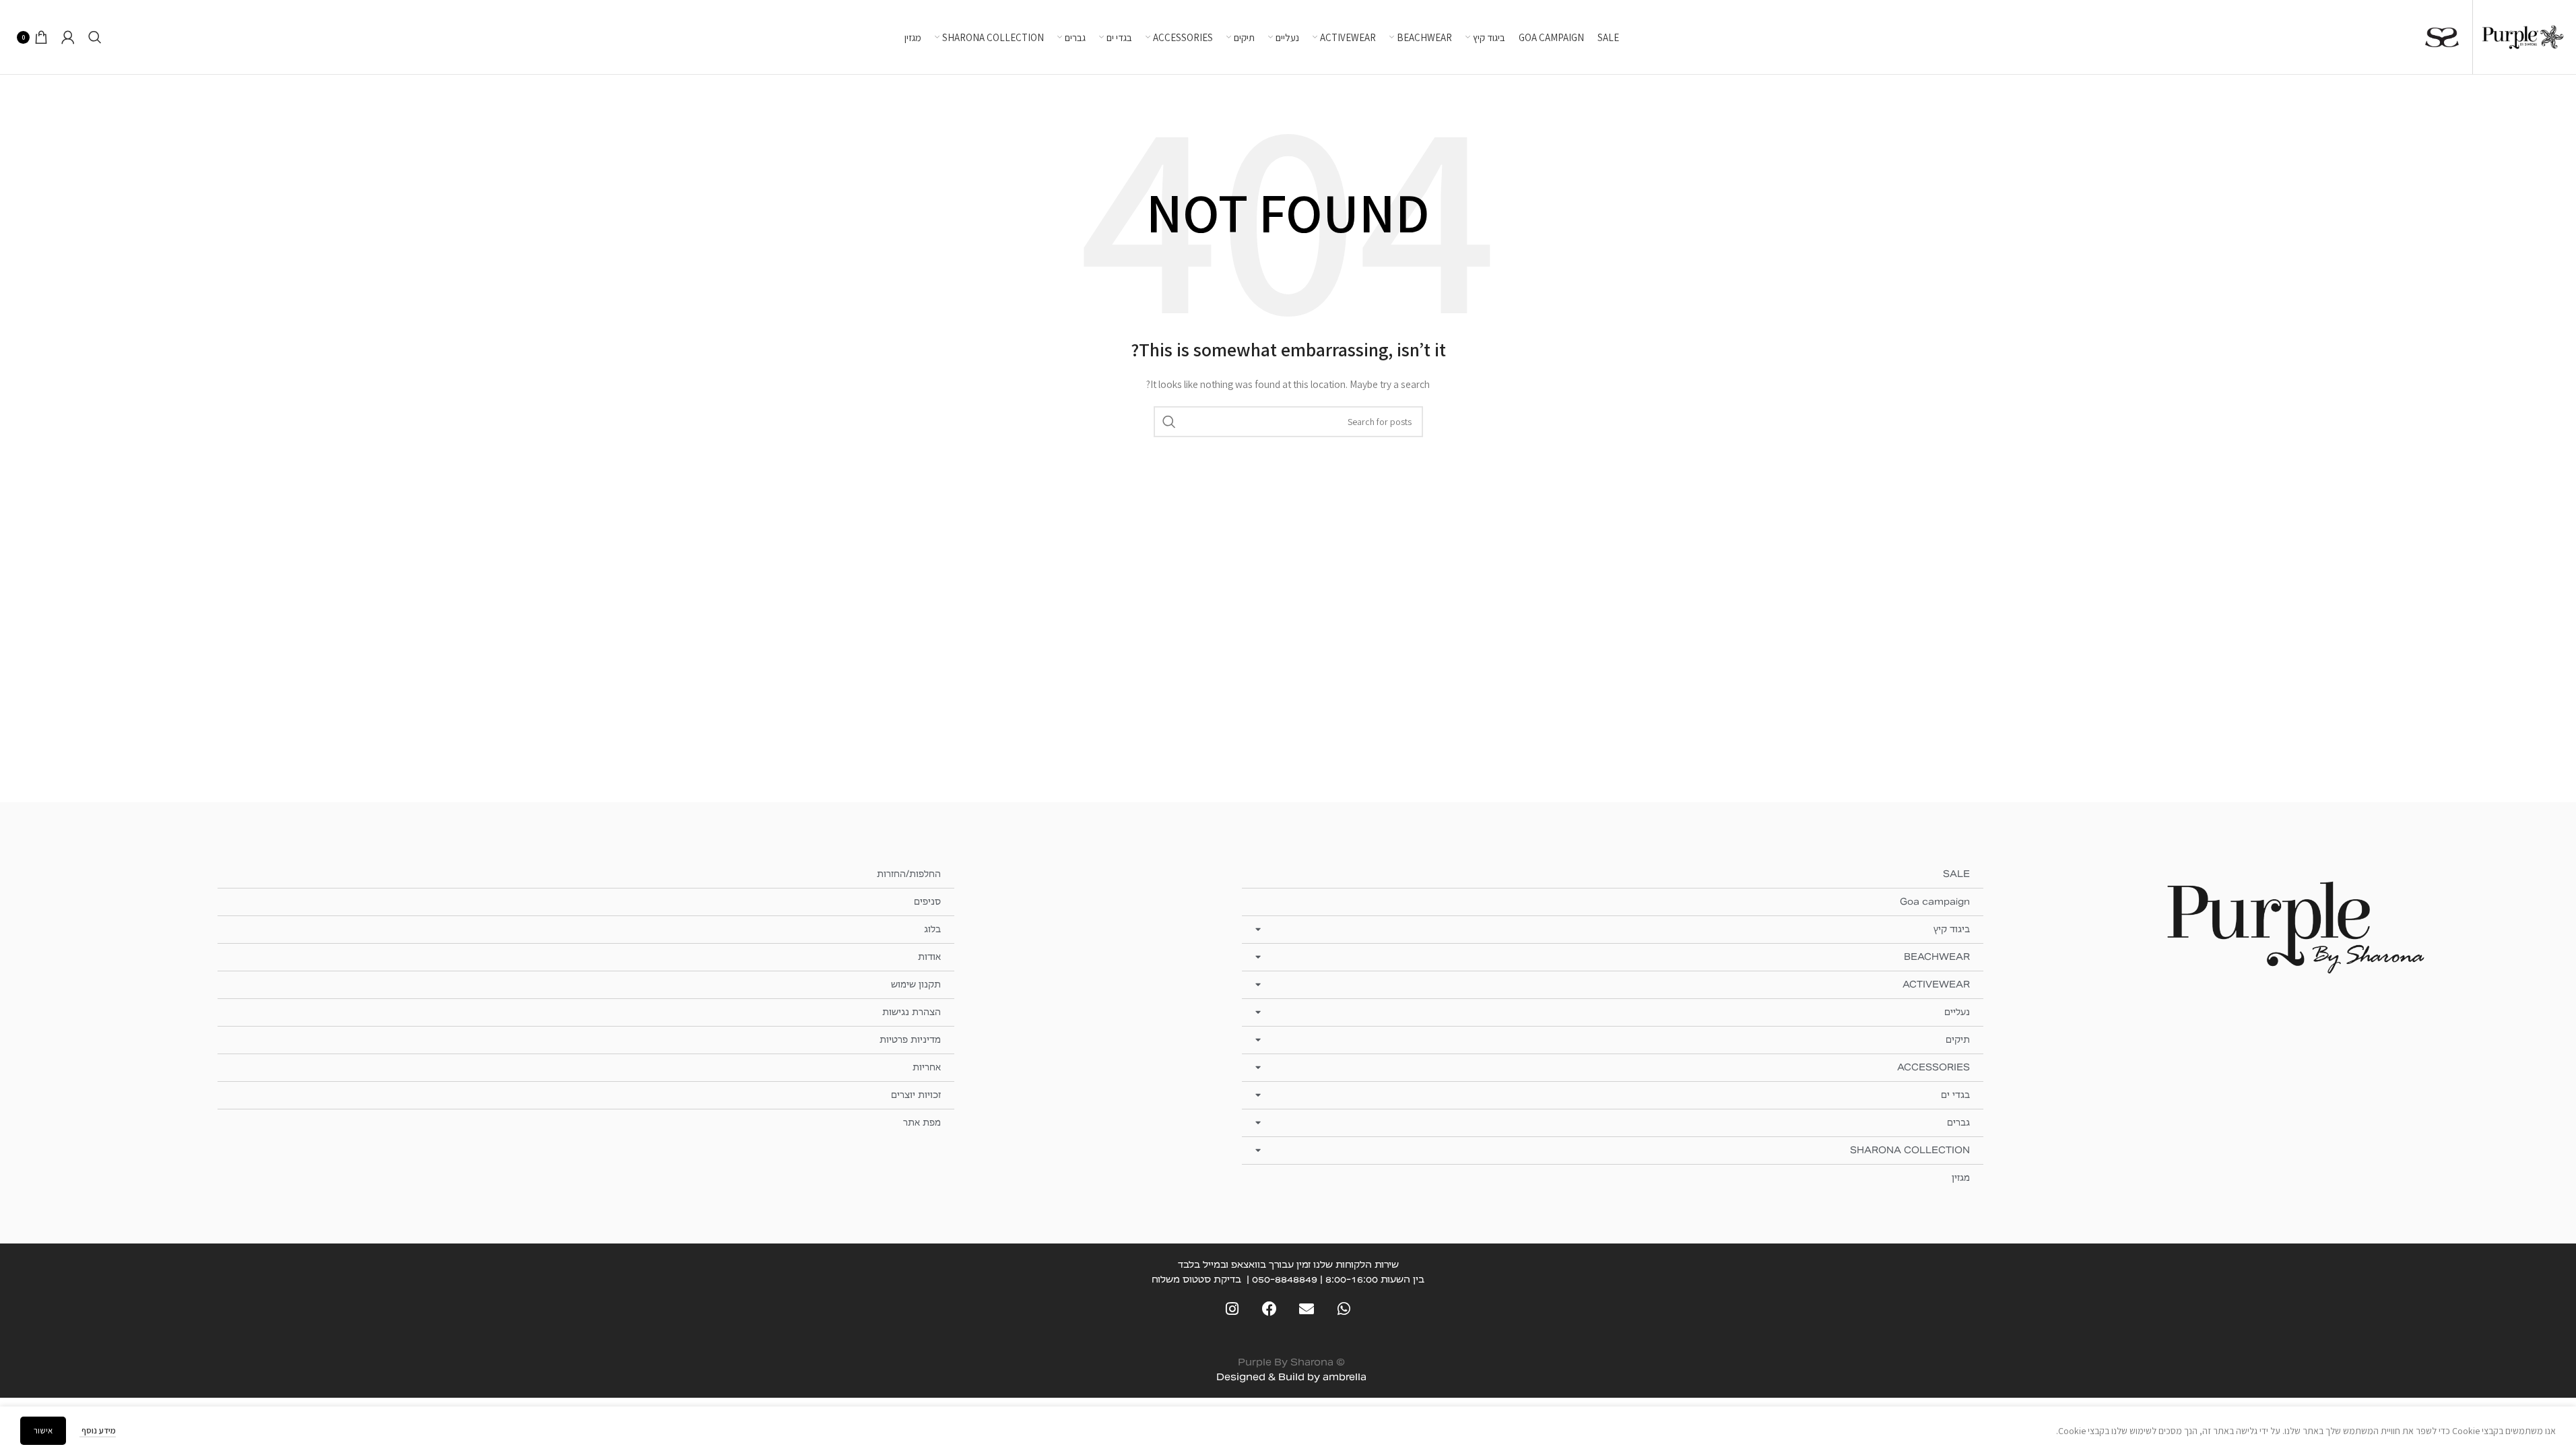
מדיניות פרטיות (910, 1040)
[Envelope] (1307, 1308)
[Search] (95, 37)
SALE (1956, 874)
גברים (1958, 1123)
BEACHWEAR (1937, 957)
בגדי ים (1955, 1095)
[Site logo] (2523, 36)
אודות (929, 957)
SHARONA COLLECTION (1910, 1150)
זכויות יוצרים (916, 1095)
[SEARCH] (1169, 422)
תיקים (1958, 1040)
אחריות (927, 1067)
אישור (43, 1430)
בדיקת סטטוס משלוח (1196, 1279)
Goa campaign (1935, 902)
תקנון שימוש (916, 984)
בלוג (932, 929)
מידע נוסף (98, 1430)
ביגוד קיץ (1952, 929)
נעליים (1957, 1012)
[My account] (68, 37)
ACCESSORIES (1934, 1067)
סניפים (927, 902)
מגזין (1961, 1178)
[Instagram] (1232, 1308)
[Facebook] (1269, 1308)
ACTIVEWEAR (1936, 984)
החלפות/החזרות (909, 874)
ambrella (1345, 1377)
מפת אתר (922, 1123)
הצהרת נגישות (912, 1012)
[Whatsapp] (1344, 1308)
